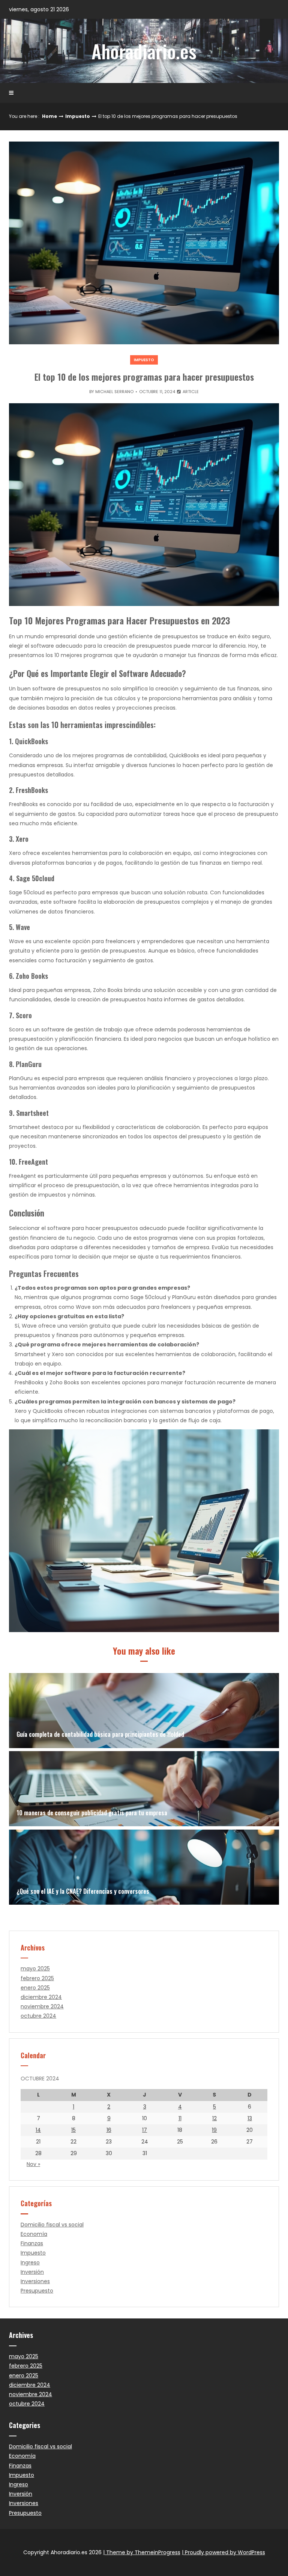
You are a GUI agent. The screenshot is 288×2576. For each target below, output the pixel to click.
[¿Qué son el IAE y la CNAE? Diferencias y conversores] (144, 1867)
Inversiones (35, 2281)
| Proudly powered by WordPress (223, 2552)
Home (49, 116)
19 (214, 2130)
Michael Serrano (114, 392)
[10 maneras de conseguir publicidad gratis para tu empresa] (144, 1789)
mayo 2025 (35, 1969)
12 (214, 2118)
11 (180, 2118)
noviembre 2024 (42, 2006)
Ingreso (30, 2262)
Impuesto (78, 116)
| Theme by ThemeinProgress (142, 2552)
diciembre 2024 (41, 1997)
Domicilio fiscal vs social (52, 2225)
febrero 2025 (37, 1978)
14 (38, 2130)
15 (73, 2130)
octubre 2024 (38, 2016)
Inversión (32, 2272)
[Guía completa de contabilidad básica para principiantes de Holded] (144, 1711)
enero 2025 (35, 1988)
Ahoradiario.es (144, 51)
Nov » (33, 2164)
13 (250, 2118)
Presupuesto (37, 2291)
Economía (34, 2234)
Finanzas (32, 2243)
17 (145, 2130)
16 (109, 2130)
